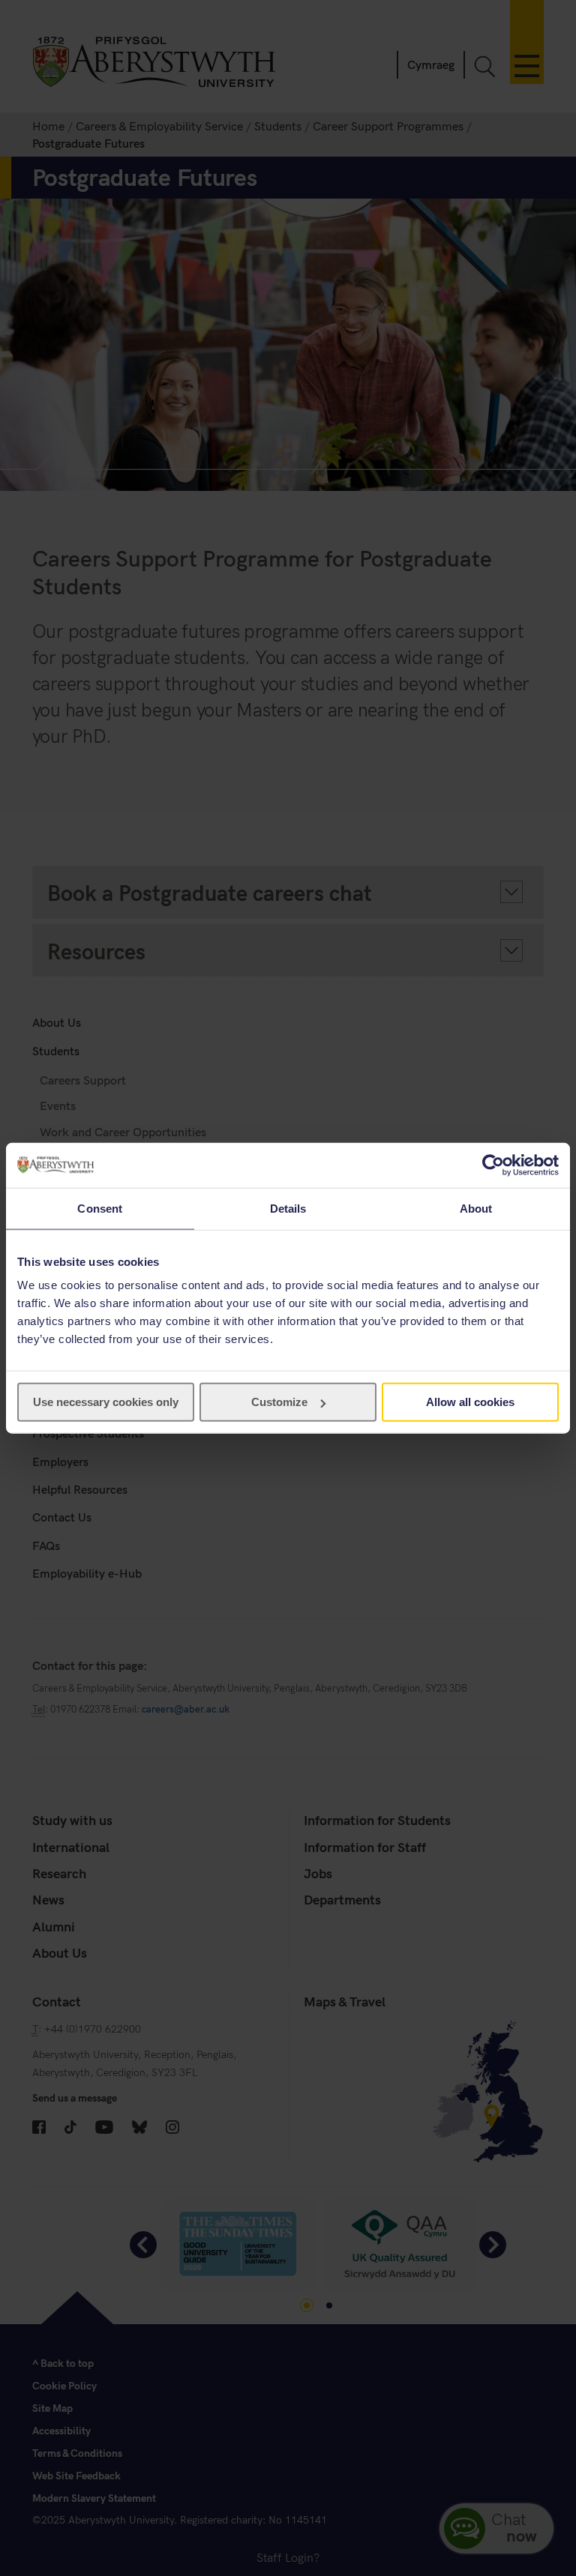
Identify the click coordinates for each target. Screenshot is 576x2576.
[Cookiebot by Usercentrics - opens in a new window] (493, 1165)
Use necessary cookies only (106, 1402)
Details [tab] (288, 1208)
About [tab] (476, 1208)
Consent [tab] (100, 1208)
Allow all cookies (470, 1402)
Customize (279, 1402)
